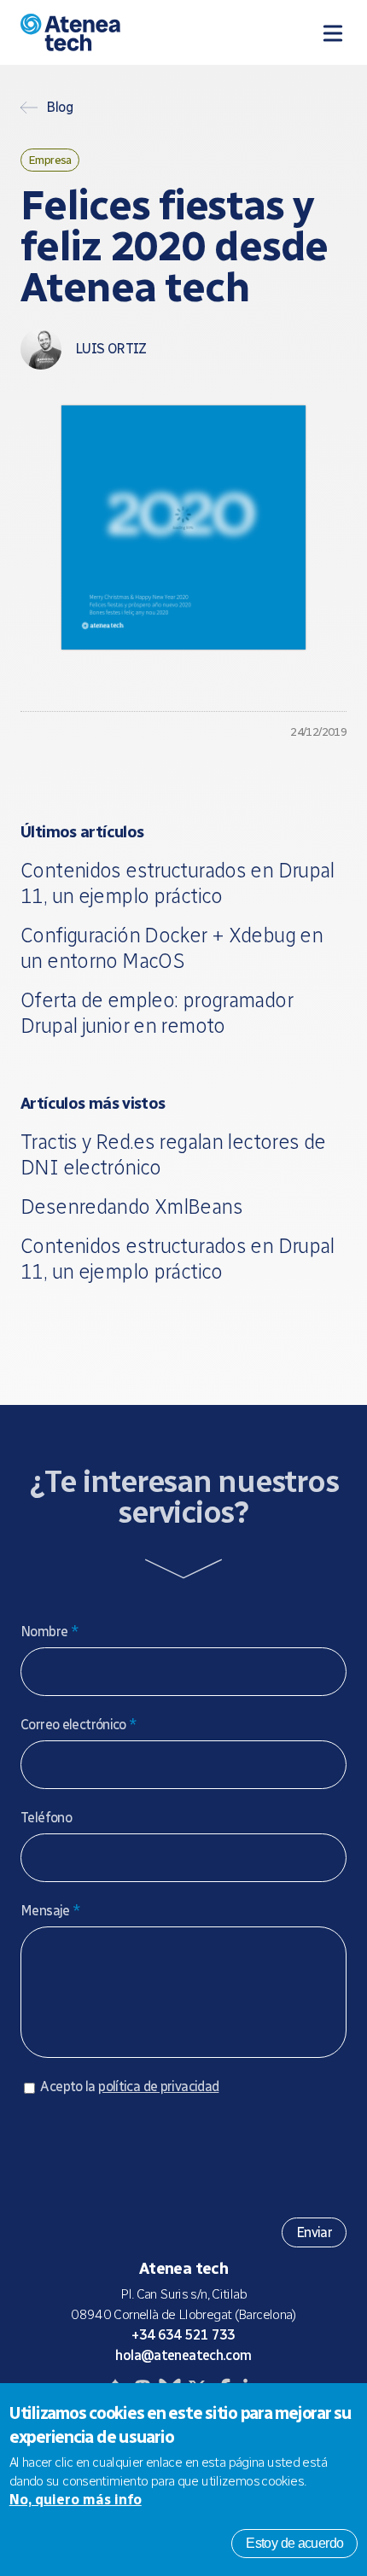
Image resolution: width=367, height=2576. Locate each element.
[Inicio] (114, 32)
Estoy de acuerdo (294, 2543)
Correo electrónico (79, 1725)
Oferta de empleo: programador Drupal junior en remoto (157, 1013)
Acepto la (129, 2086)
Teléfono (46, 1818)
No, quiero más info (76, 2500)
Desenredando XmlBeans (131, 1206)
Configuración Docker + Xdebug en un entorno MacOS (172, 948)
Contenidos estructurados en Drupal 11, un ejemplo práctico (178, 883)
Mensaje (50, 1911)
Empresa (50, 160)
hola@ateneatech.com (183, 2355)
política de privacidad (158, 2086)
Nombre (50, 1632)
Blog (59, 108)
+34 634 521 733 (183, 2335)
